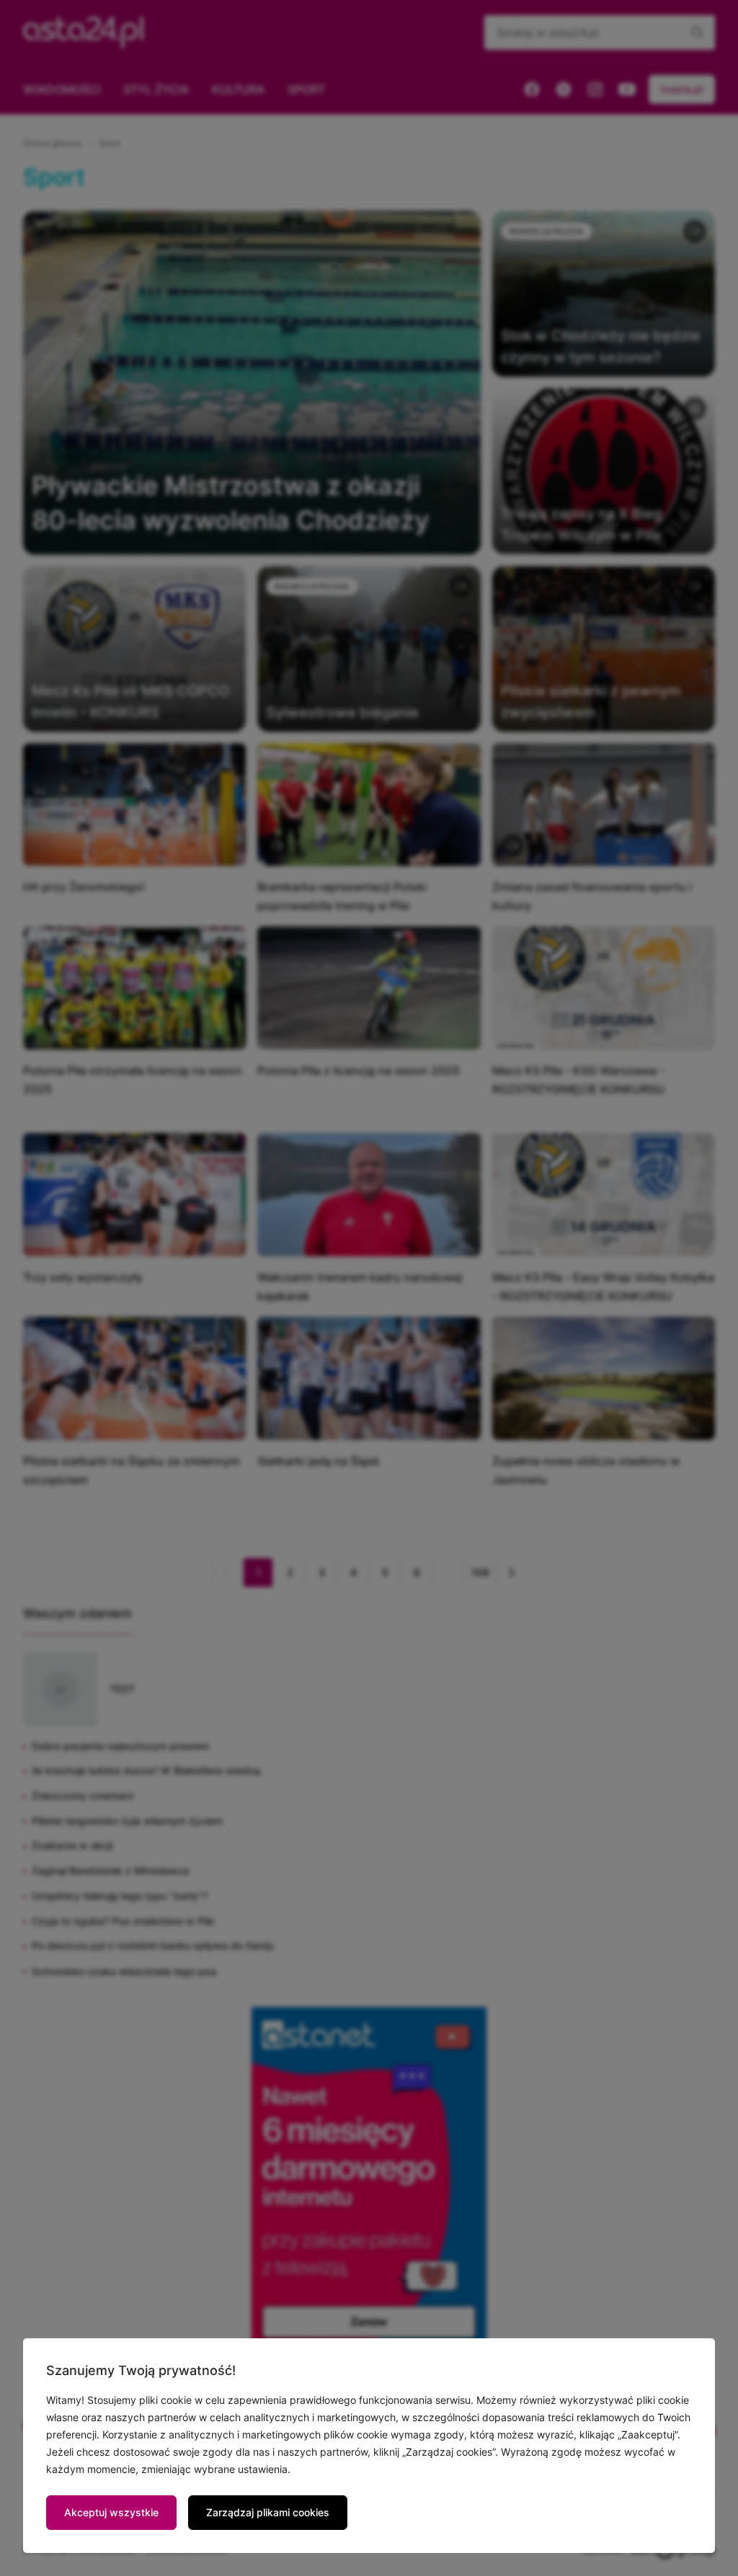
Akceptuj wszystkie (111, 2512)
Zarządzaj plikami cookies (268, 2512)
